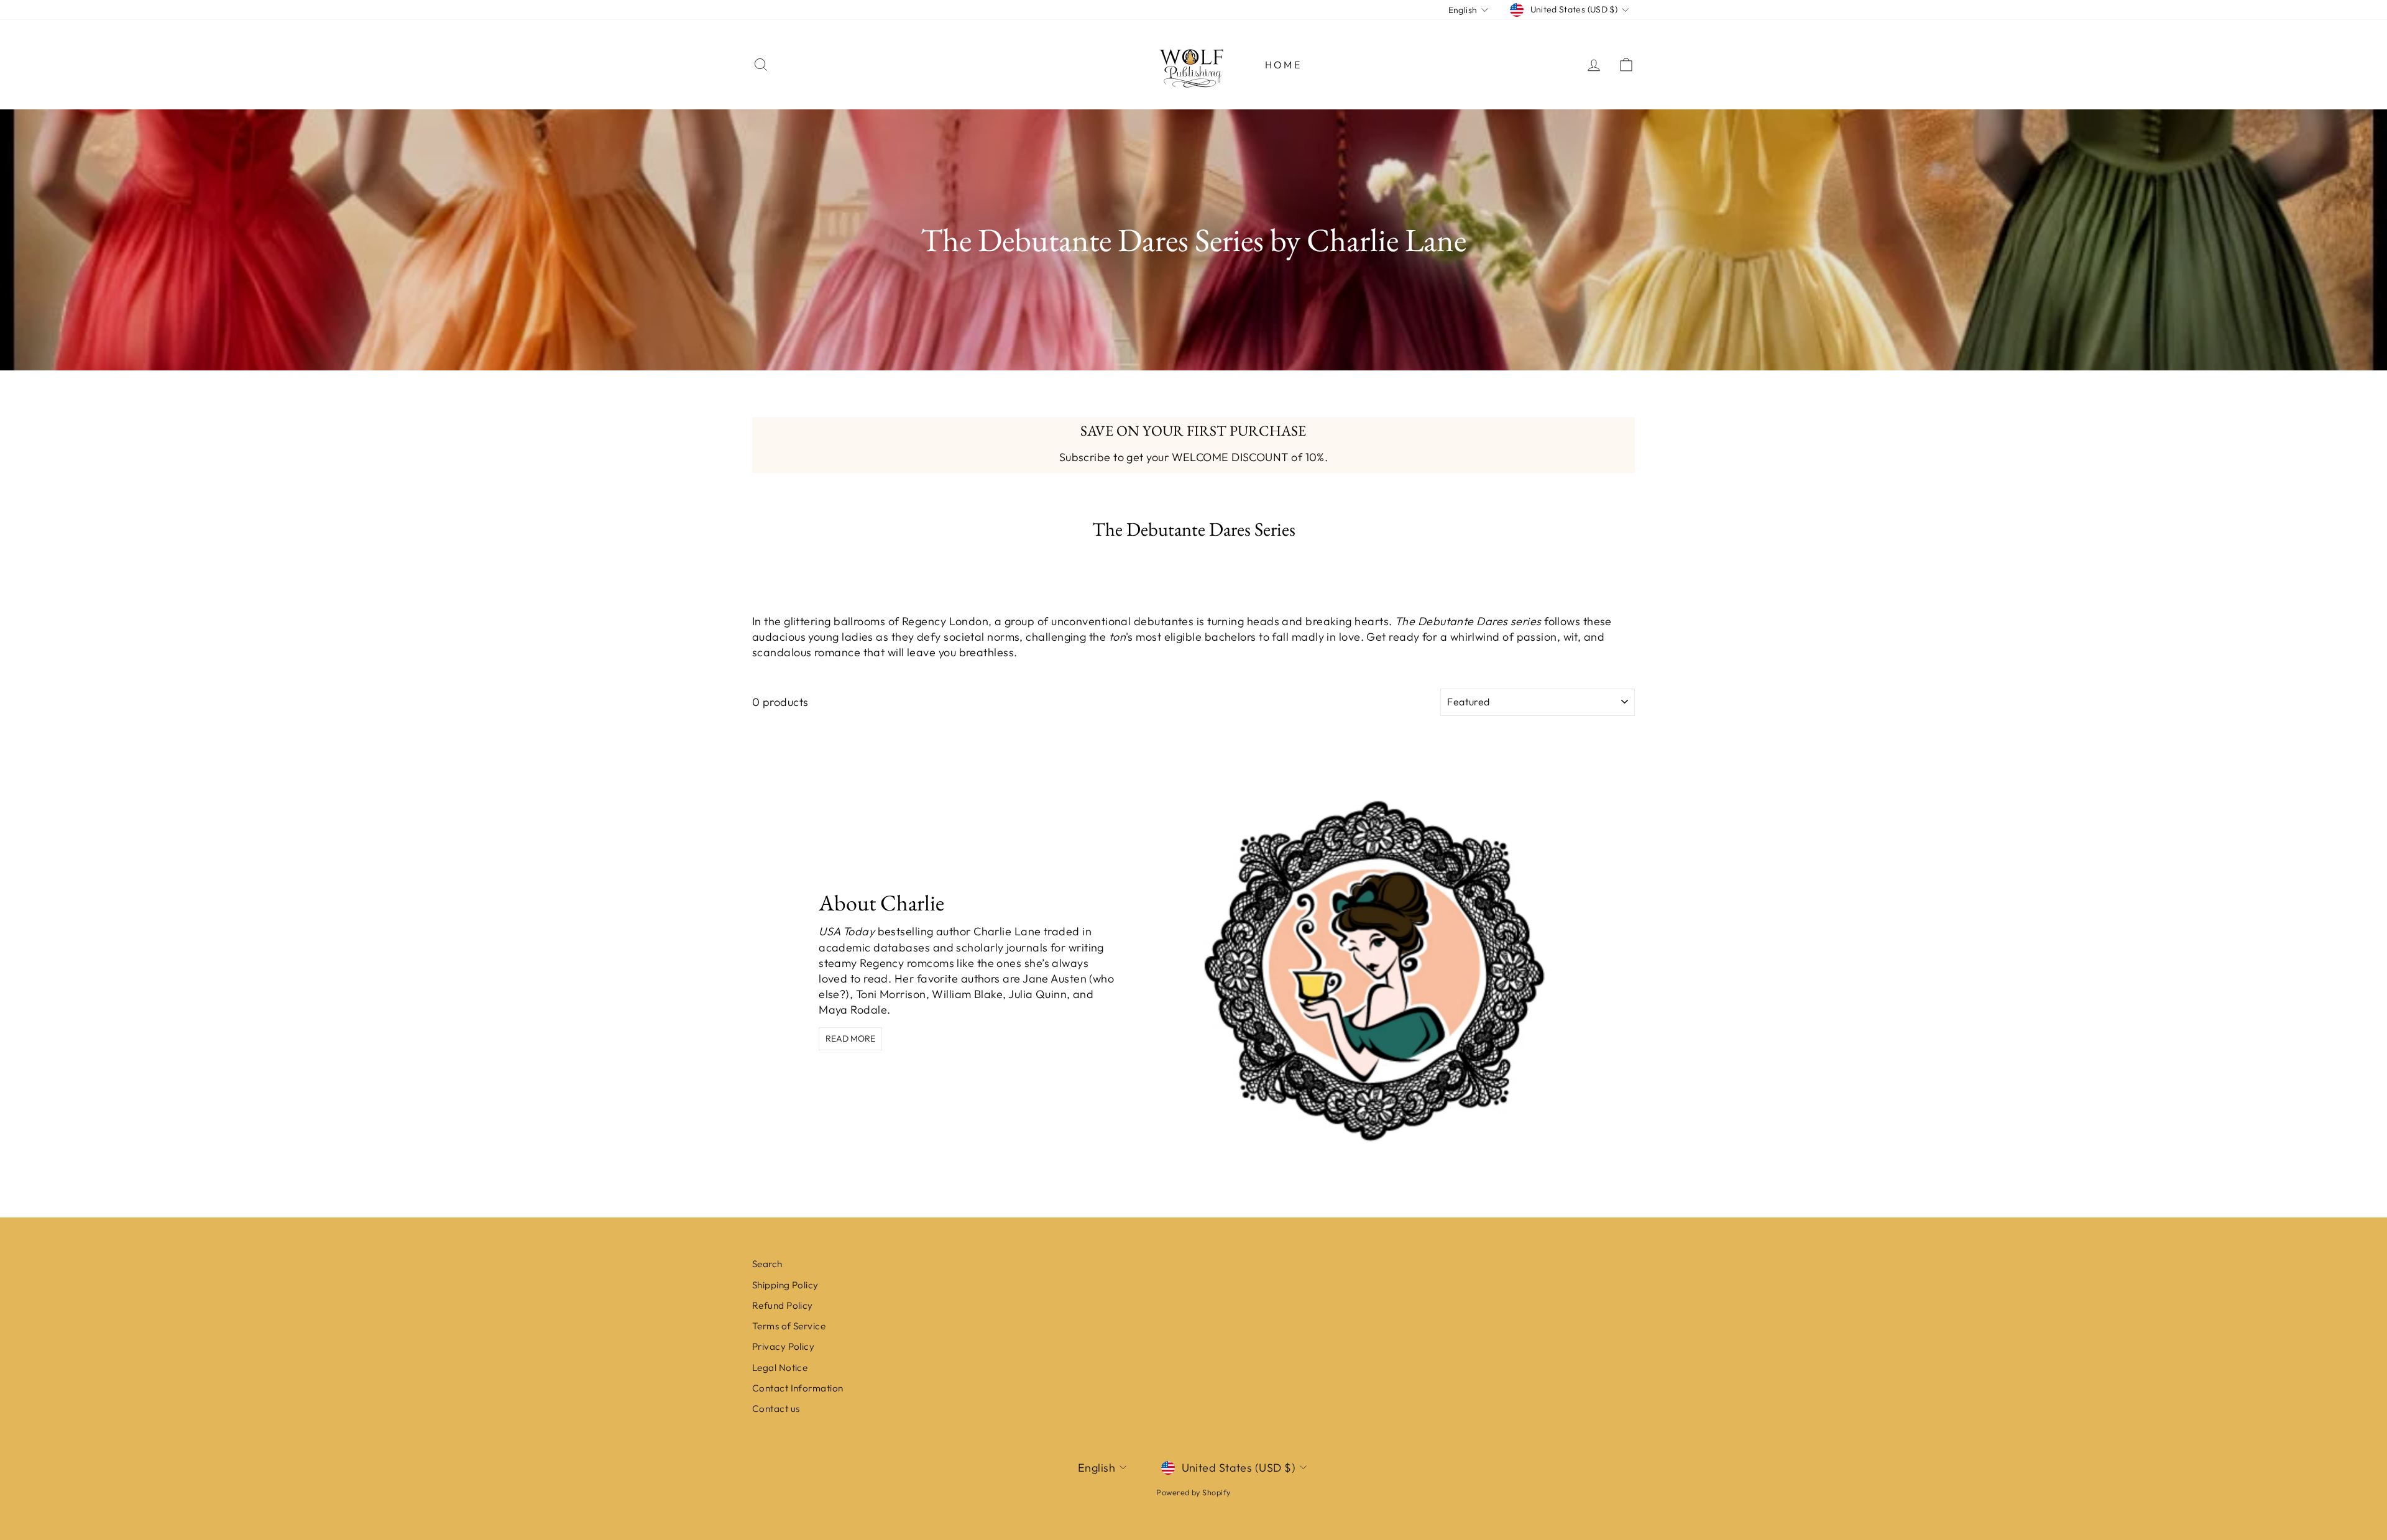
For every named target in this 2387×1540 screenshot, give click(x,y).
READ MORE (850, 1038)
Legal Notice (780, 1368)
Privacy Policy (783, 1346)
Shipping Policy (785, 1285)
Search (767, 1264)
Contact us (776, 1409)
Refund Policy (783, 1305)
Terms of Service (789, 1326)
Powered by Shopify (1193, 1492)
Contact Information (798, 1388)
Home (1283, 65)
